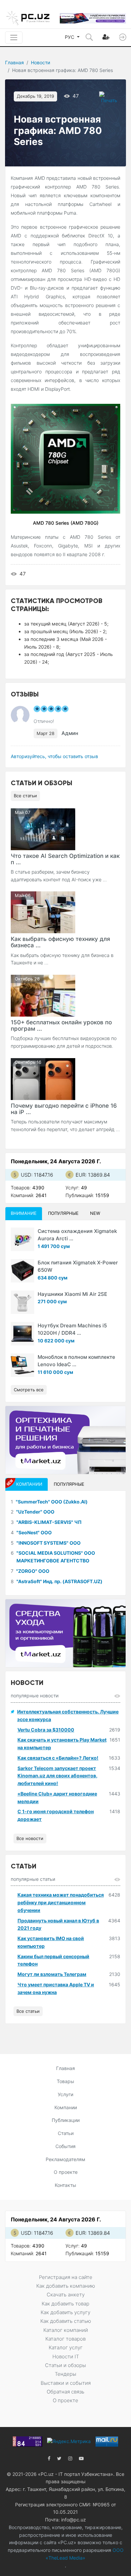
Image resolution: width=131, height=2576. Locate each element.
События (65, 2146)
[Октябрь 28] (43, 995)
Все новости (30, 1838)
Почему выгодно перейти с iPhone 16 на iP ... (64, 1109)
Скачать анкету (66, 2295)
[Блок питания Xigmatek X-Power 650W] (23, 1271)
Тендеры (65, 2374)
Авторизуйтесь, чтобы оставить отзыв (54, 756)
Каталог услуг (66, 2347)
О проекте (66, 2172)
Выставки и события (66, 2383)
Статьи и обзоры (65, 2365)
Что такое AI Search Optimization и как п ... (65, 859)
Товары (65, 2081)
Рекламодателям (65, 2159)
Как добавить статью (66, 2321)
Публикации (66, 2120)
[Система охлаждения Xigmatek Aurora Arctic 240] (23, 1239)
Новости (40, 62)
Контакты (65, 2185)
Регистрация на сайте (66, 2277)
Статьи (66, 2133)
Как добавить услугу (65, 2312)
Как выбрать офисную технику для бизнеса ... (60, 942)
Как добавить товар (65, 2304)
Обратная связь (65, 2392)
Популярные (63, 1213)
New (95, 1213)
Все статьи (25, 796)
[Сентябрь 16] (43, 1078)
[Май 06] (43, 912)
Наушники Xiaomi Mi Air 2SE (72, 1294)
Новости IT (66, 2357)
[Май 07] (43, 829)
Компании (66, 2107)
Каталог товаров (65, 2339)
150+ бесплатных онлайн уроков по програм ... (61, 1025)
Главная (14, 62)
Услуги (65, 2094)
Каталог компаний (66, 2330)
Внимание (24, 1213)
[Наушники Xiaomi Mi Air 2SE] (23, 1302)
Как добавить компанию (66, 2286)
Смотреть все (29, 1390)
